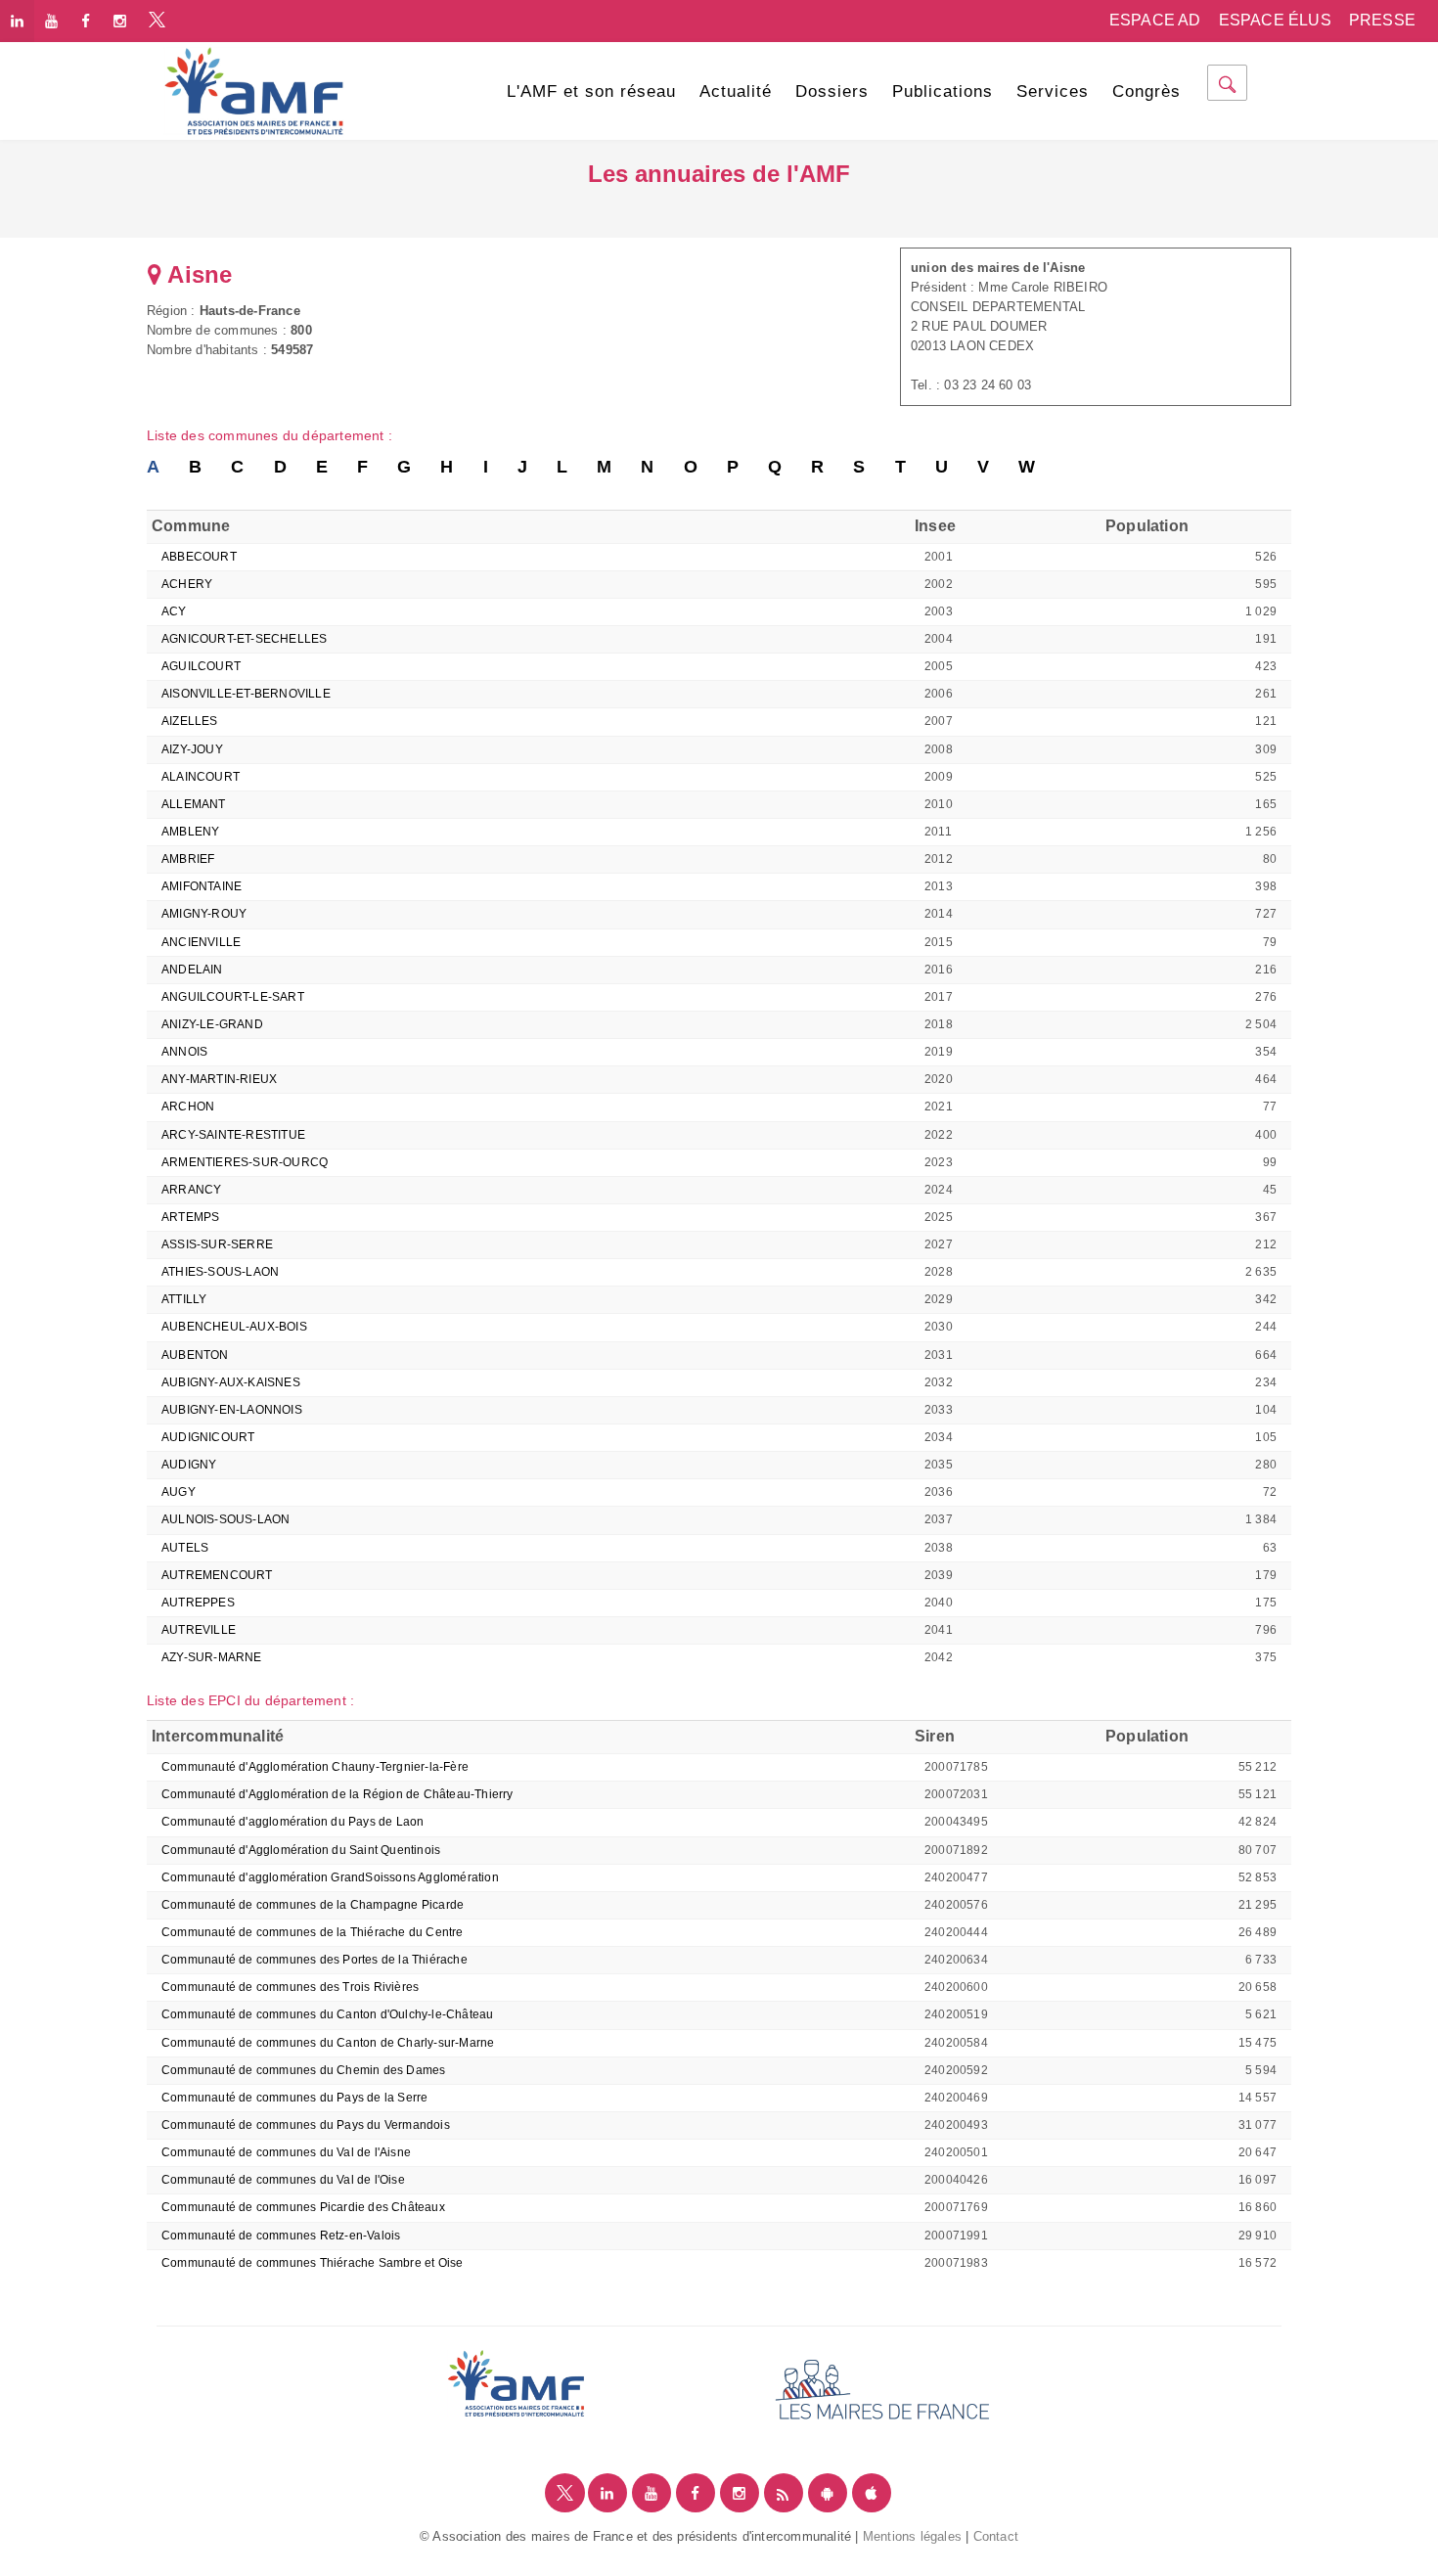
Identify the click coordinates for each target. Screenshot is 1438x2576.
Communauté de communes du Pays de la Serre (294, 2098)
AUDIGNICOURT (208, 1437)
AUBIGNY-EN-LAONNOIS (232, 1410)
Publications (943, 91)
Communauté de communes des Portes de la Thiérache (315, 1960)
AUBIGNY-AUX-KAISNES (231, 1382)
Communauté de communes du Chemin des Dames (303, 2070)
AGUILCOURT (201, 666)
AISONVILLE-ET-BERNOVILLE (246, 694)
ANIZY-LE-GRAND (212, 1024)
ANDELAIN (192, 970)
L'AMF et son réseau (591, 91)
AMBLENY (190, 832)
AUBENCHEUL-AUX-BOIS (234, 1327)
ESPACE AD (1155, 20)
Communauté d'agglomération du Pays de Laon (292, 1822)
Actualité (736, 91)
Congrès (1146, 91)
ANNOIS (184, 1052)
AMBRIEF (188, 859)
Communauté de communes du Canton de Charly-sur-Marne (328, 2043)
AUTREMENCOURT (217, 1575)
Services (1053, 91)
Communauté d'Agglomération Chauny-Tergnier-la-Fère (315, 1767)
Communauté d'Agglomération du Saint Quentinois (301, 1850)
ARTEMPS (190, 1217)
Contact (996, 2536)
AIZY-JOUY (192, 749)
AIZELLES (190, 721)
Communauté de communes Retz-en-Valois (281, 2236)
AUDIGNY (189, 1465)
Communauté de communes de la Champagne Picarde (313, 1905)
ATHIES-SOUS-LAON (220, 1272)
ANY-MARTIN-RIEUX (219, 1079)
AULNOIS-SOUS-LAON (225, 1519)
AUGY (179, 1492)
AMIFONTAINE (202, 886)
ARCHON (188, 1107)
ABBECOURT (199, 557)
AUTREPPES (198, 1603)
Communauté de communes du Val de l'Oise (283, 2180)
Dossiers (832, 91)
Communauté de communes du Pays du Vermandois (306, 2125)
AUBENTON (195, 1355)
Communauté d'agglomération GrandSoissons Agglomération (330, 1877)
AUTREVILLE (199, 1630)
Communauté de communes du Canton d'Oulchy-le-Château (327, 2014)
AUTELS (185, 1548)
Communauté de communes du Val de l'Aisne (286, 2152)
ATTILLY (184, 1299)
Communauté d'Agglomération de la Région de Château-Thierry (337, 1794)
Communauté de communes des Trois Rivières (290, 1987)
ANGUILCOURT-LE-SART (233, 997)
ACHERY (187, 584)
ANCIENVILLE (201, 942)
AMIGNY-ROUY (204, 914)
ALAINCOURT (201, 777)
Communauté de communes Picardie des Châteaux (303, 2207)
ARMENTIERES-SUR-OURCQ (245, 1162)
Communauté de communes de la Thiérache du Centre (313, 1932)
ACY (174, 611)
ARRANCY (191, 1190)
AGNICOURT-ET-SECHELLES (244, 639)
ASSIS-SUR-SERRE (217, 1244)
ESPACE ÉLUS (1275, 20)
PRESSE (1382, 20)
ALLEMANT (194, 804)
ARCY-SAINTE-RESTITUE (233, 1135)
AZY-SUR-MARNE (212, 1657)
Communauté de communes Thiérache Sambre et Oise (312, 2263)
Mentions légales (912, 2536)
